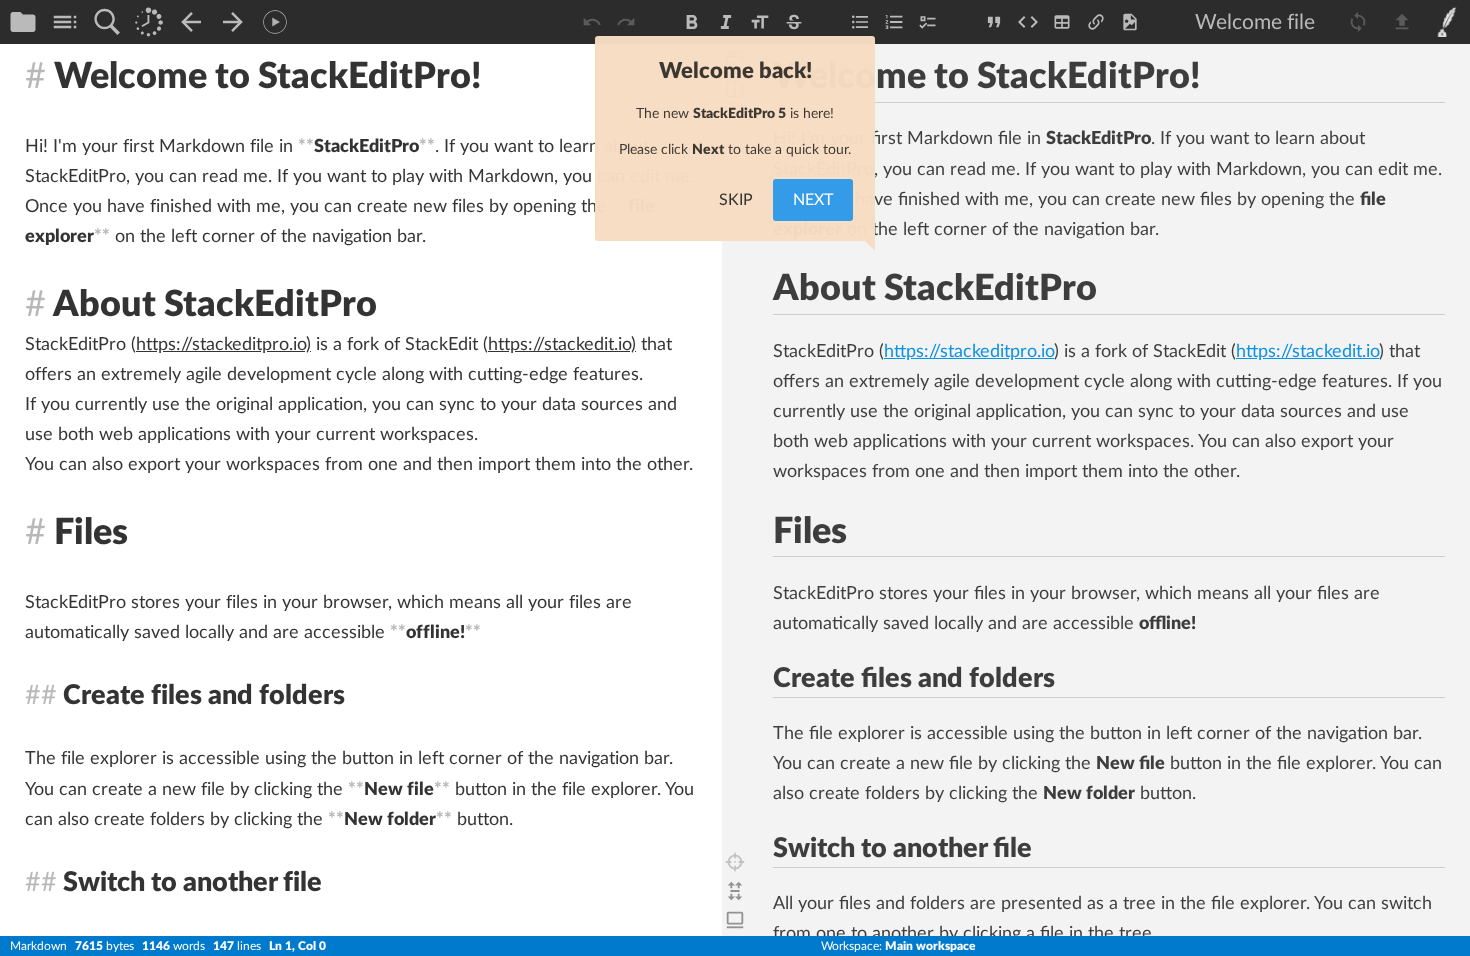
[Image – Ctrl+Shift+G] (1130, 22)
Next (813, 200)
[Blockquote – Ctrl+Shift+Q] (994, 22)
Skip (736, 200)
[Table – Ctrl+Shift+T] (1062, 22)
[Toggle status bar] (735, 920)
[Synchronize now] (1358, 22)
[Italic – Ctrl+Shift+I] (726, 22)
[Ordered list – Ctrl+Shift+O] (894, 22)
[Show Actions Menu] (275, 22)
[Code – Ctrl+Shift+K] (1028, 22)
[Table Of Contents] (65, 22)
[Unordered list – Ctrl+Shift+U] (860, 22)
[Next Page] (233, 22)
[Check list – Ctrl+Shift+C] (928, 22)
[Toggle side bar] (1447, 22)
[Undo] (592, 22)
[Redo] (626, 22)
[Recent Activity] (149, 22)
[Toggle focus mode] (735, 862)
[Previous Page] (191, 22)
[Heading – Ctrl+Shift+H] (760, 22)
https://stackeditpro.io (969, 352)
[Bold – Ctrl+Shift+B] (692, 22)
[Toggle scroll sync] (735, 891)
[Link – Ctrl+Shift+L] (1096, 22)
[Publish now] (1402, 22)
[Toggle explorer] (23, 22)
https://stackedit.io (1307, 352)
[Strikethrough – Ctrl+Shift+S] (794, 22)
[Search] (107, 22)
